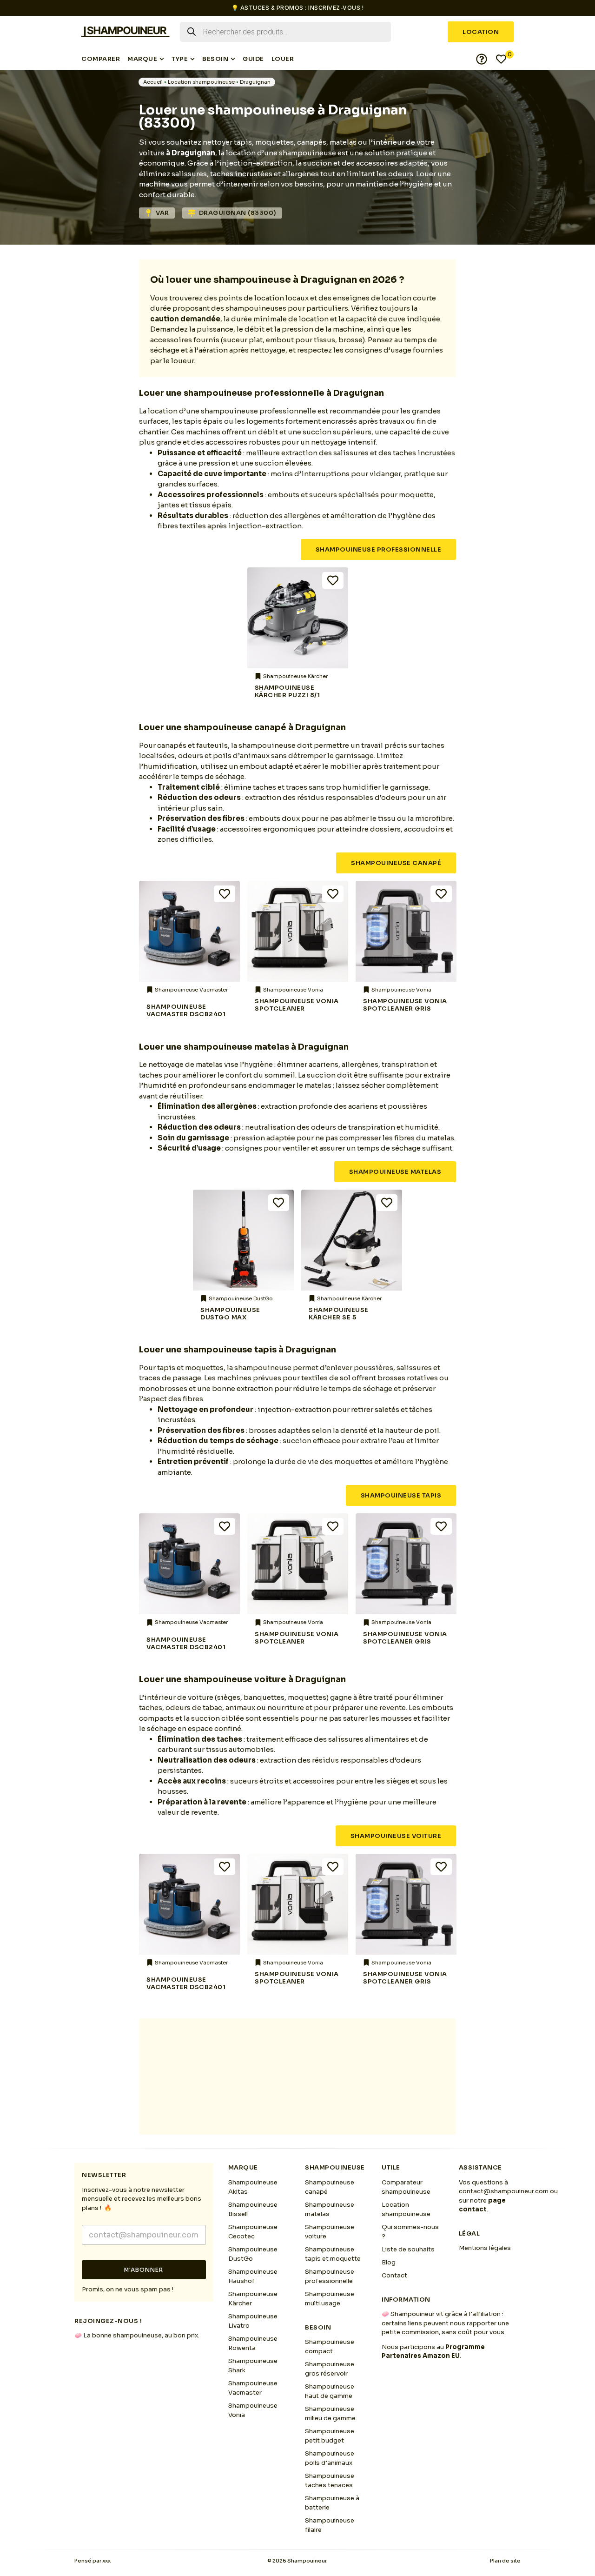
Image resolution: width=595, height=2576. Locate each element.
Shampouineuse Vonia (253, 2410)
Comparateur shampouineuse (406, 2187)
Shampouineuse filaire (330, 2525)
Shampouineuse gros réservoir (330, 2369)
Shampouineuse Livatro (253, 2321)
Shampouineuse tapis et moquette (333, 2254)
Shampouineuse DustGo (253, 2254)
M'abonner (144, 2270)
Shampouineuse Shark (253, 2366)
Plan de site (505, 2561)
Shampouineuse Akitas (253, 2187)
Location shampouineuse (201, 82)
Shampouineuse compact (330, 2346)
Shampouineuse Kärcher (253, 2299)
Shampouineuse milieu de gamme (330, 2413)
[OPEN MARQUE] (162, 59)
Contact (394, 2275)
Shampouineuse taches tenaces (330, 2480)
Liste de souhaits (408, 2249)
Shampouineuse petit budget (330, 2436)
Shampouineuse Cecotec (253, 2232)
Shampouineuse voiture (330, 2232)
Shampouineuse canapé (330, 2187)
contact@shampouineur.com (504, 2191)
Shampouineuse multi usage (330, 2299)
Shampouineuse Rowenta (253, 2343)
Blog (389, 2262)
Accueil (153, 82)
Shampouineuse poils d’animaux (330, 2458)
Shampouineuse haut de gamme (330, 2391)
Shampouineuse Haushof (253, 2276)
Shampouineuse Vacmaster (253, 2388)
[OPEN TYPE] (192, 59)
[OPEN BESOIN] (233, 59)
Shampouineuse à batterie (332, 2503)
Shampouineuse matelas (330, 2209)
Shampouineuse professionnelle (330, 2276)
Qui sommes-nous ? (410, 2232)
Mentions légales (485, 2248)
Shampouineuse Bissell (253, 2209)
